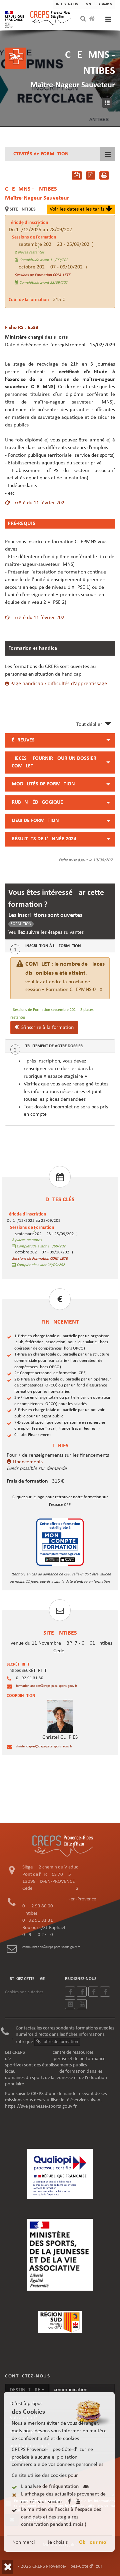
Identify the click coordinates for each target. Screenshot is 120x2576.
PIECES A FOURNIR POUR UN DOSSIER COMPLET (54, 762)
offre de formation (60, 2042)
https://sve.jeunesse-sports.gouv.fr (41, 2106)
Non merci (24, 2542)
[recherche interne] (84, 19)
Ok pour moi (93, 2542)
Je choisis (58, 2542)
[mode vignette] (109, 103)
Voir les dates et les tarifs (78, 209)
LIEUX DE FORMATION (35, 821)
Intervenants (67, 4)
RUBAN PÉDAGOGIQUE (37, 802)
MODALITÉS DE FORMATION (43, 784)
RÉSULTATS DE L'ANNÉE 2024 (44, 839)
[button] (8, 2567)
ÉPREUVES (23, 740)
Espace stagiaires (98, 4)
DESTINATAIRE (26, 2390)
